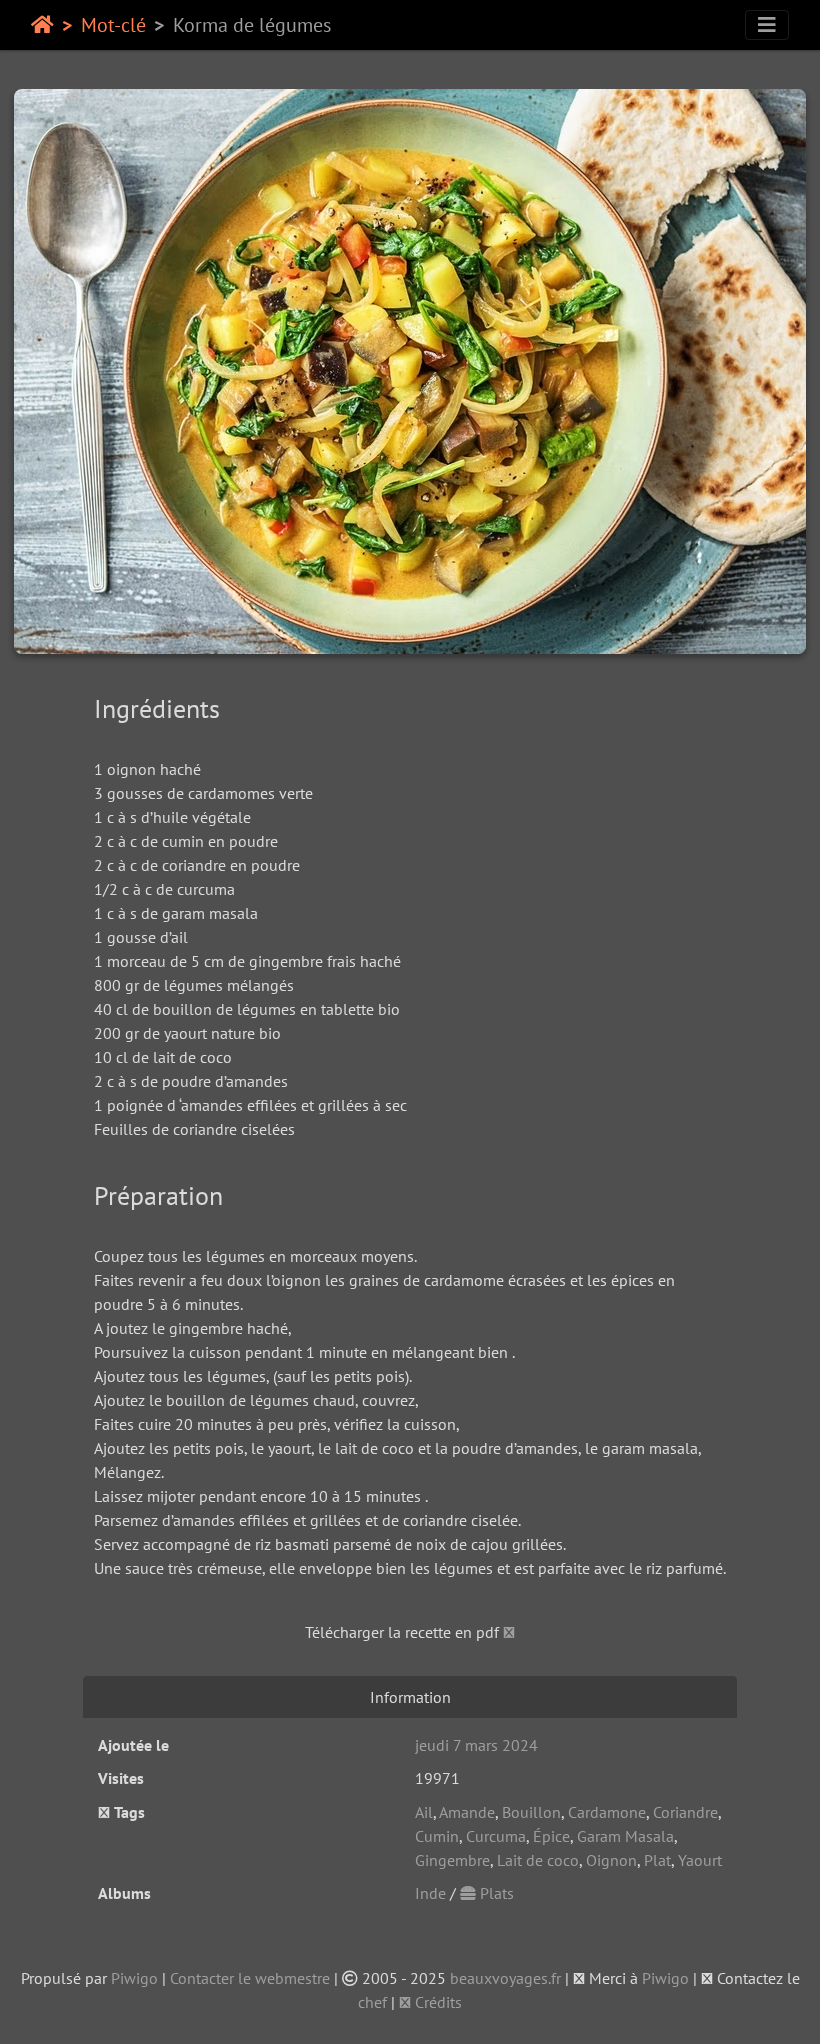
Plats (495, 1893)
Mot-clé (113, 25)
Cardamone (607, 1812)
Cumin (437, 1836)
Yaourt (700, 1860)
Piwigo (134, 1978)
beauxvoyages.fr (505, 1978)
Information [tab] (410, 1697)
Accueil (42, 25)
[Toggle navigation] (767, 25)
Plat (657, 1860)
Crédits (436, 2002)
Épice (551, 1836)
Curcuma (496, 1836)
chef (372, 2002)
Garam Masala (625, 1836)
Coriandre (685, 1812)
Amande (467, 1812)
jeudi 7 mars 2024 (476, 1745)
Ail (424, 1812)
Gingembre (452, 1860)
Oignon (611, 1860)
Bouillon (531, 1812)
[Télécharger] (509, 1632)
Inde (430, 1893)
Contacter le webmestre (250, 1978)
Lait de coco (538, 1860)
